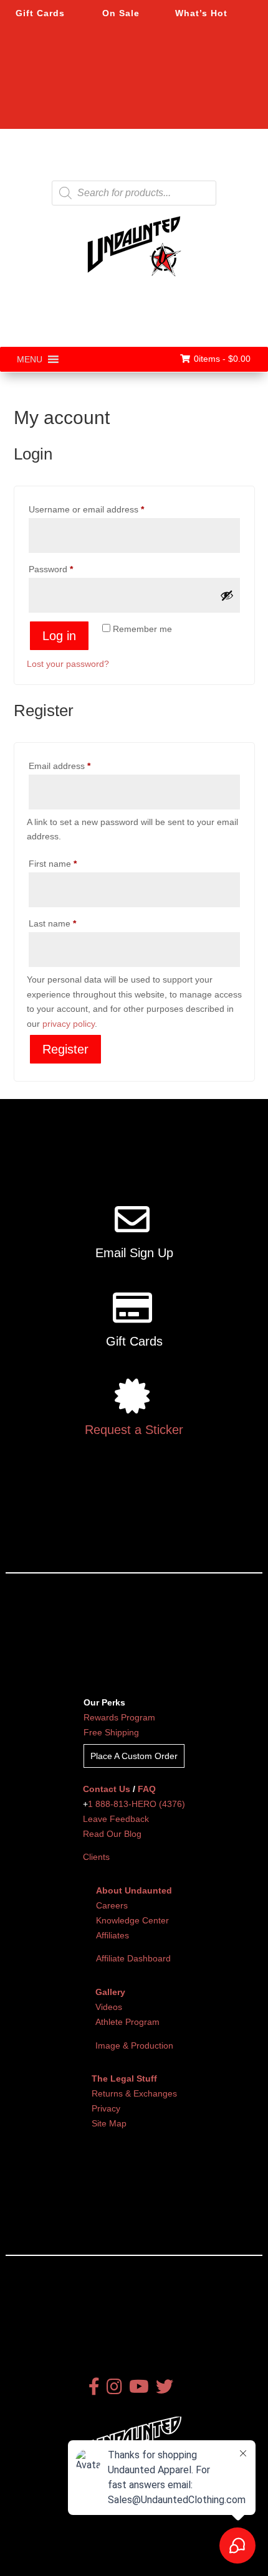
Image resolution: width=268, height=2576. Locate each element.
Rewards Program (119, 1717)
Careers (112, 1905)
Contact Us (107, 1789)
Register (65, 1049)
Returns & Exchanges (134, 2093)
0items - (222, 359)
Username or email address (104, 509)
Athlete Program (127, 2022)
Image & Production (134, 2045)
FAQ (147, 1789)
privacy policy (69, 1024)
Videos (109, 2007)
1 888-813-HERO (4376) (136, 1804)
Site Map (109, 2123)
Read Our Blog (112, 1834)
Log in (59, 636)
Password (69, 569)
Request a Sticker (134, 1430)
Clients (96, 1857)
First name (53, 864)
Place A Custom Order (134, 1756)
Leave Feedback (116, 1819)
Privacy (106, 2108)
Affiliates (112, 1935)
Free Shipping (111, 1732)
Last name (52, 923)
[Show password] (227, 595)
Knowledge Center (132, 1920)
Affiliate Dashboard (133, 1958)
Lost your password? (68, 664)
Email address (77, 766)
